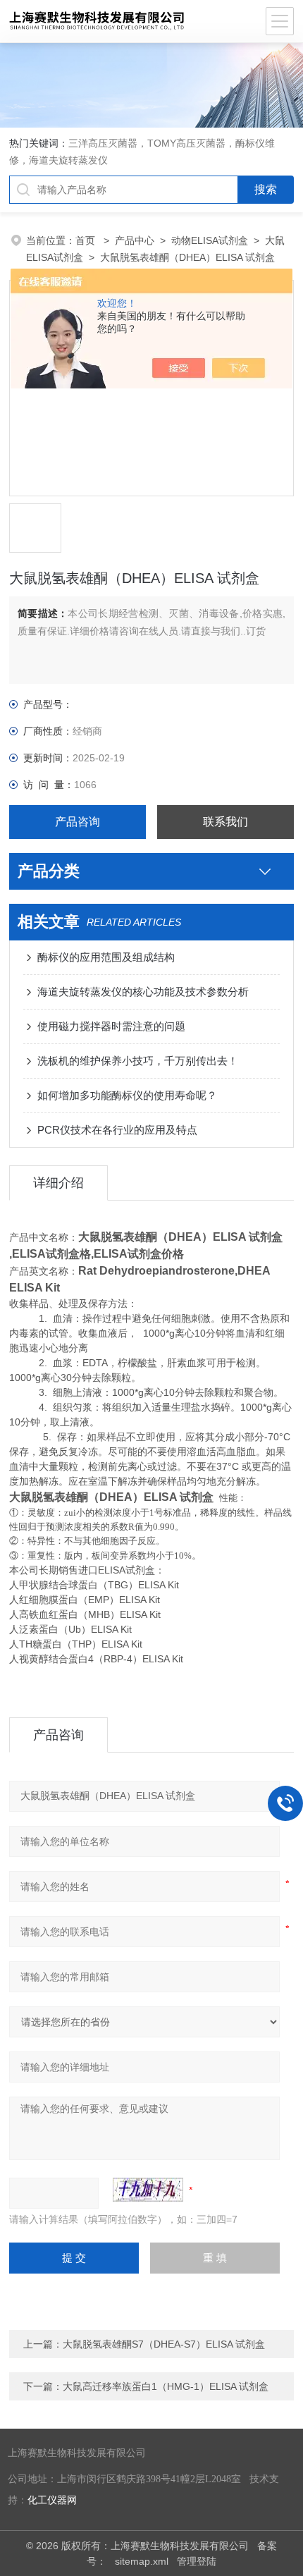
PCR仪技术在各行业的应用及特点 (117, 1130)
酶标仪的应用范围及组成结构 (106, 957)
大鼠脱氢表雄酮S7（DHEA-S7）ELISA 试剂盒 (164, 2344)
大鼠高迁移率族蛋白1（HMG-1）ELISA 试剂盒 (166, 2386)
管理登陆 (197, 2561)
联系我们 (225, 822)
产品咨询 (78, 822)
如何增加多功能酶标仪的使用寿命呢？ (127, 1095)
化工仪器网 (52, 2500)
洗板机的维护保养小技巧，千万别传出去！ (138, 1061)
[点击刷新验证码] (148, 2190)
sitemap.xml (142, 2561)
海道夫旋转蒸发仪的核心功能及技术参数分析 (143, 992)
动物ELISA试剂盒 (210, 240)
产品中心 (135, 240)
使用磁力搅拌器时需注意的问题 (111, 1026)
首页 (87, 240)
